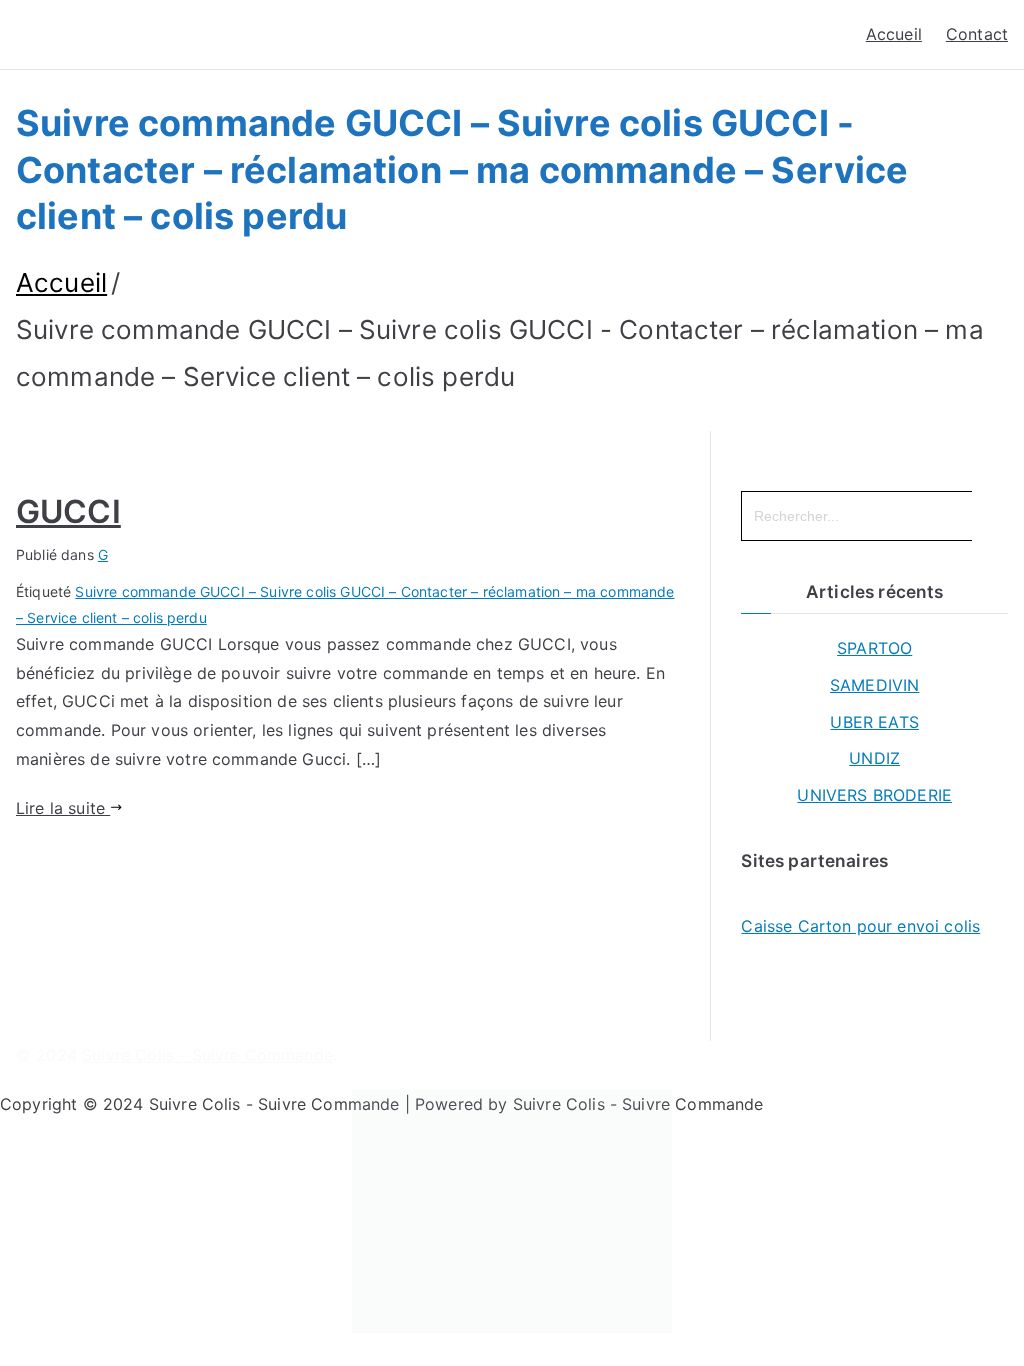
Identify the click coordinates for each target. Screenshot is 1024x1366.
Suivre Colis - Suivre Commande (207, 1055)
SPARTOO (874, 648)
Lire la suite (63, 808)
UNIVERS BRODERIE (874, 795)
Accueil (894, 34)
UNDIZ (874, 758)
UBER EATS (874, 722)
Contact (977, 34)
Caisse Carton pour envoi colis (860, 926)
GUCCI (68, 511)
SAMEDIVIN (874, 685)
